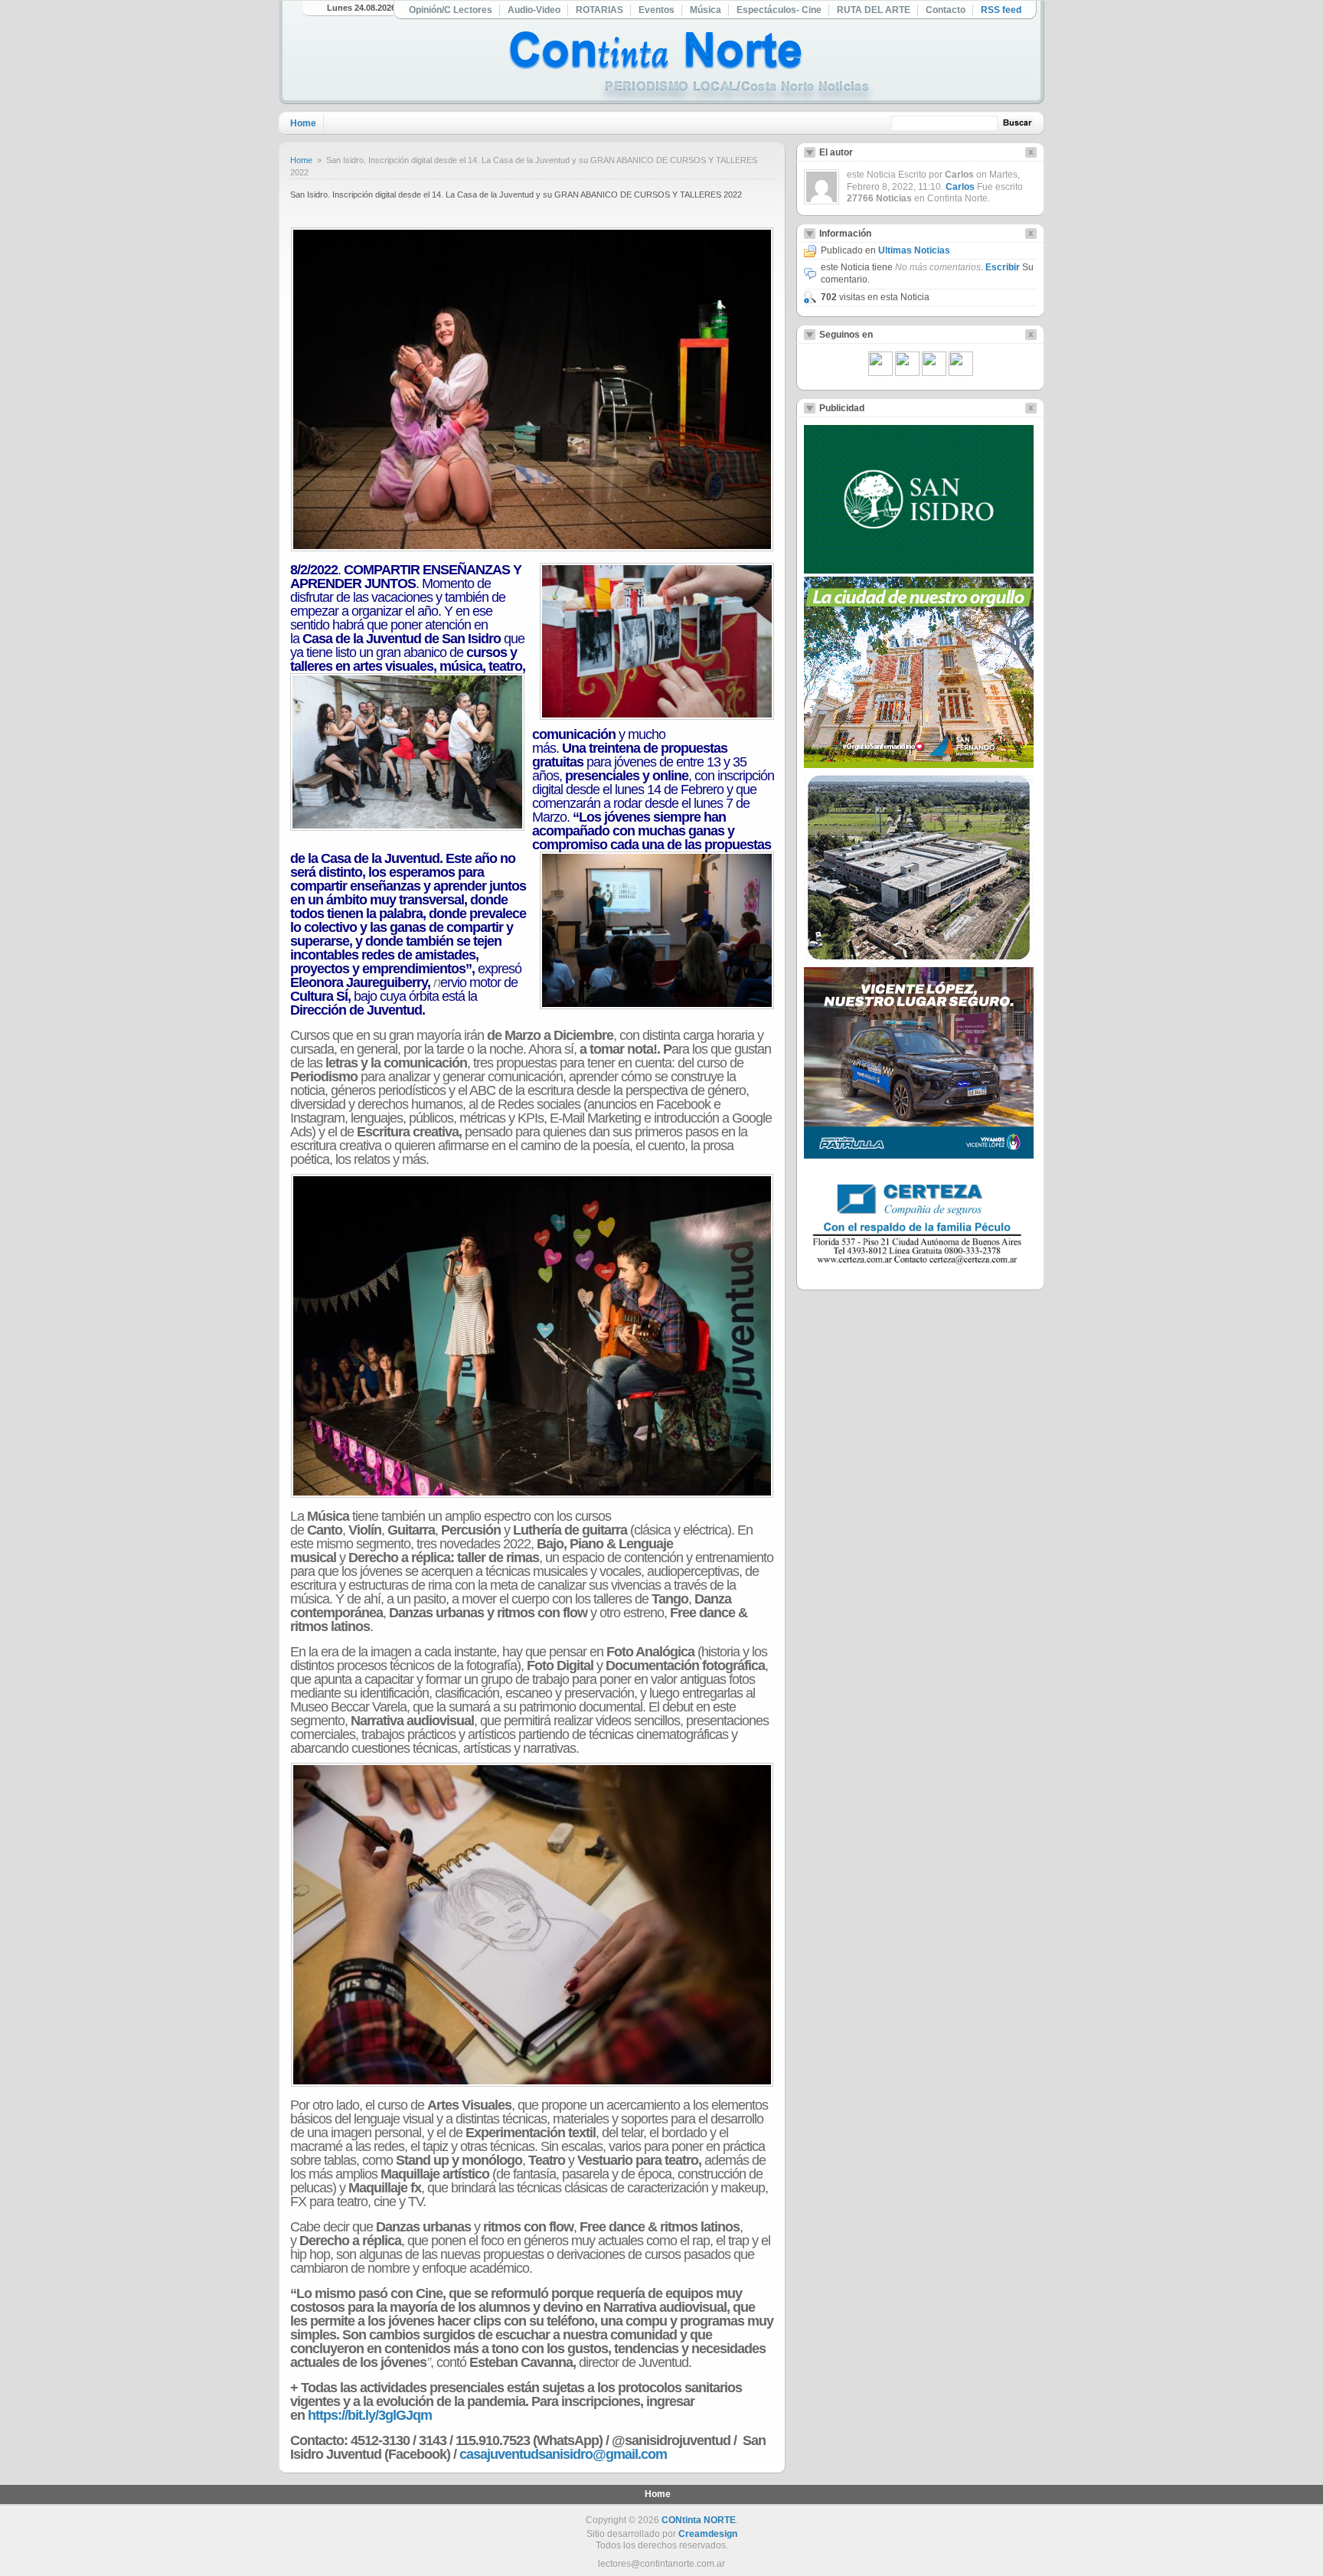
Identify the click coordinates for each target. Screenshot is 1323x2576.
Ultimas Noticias (914, 250)
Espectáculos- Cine (779, 10)
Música (706, 10)
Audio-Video (534, 10)
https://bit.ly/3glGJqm (370, 2415)
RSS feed (1001, 10)
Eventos (657, 10)
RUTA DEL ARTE (874, 10)
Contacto (946, 10)
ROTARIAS (599, 10)
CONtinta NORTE (699, 2520)
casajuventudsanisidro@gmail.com (563, 2454)
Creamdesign (708, 2534)
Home (303, 123)
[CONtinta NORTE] (691, 68)
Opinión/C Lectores (451, 10)
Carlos (960, 187)
